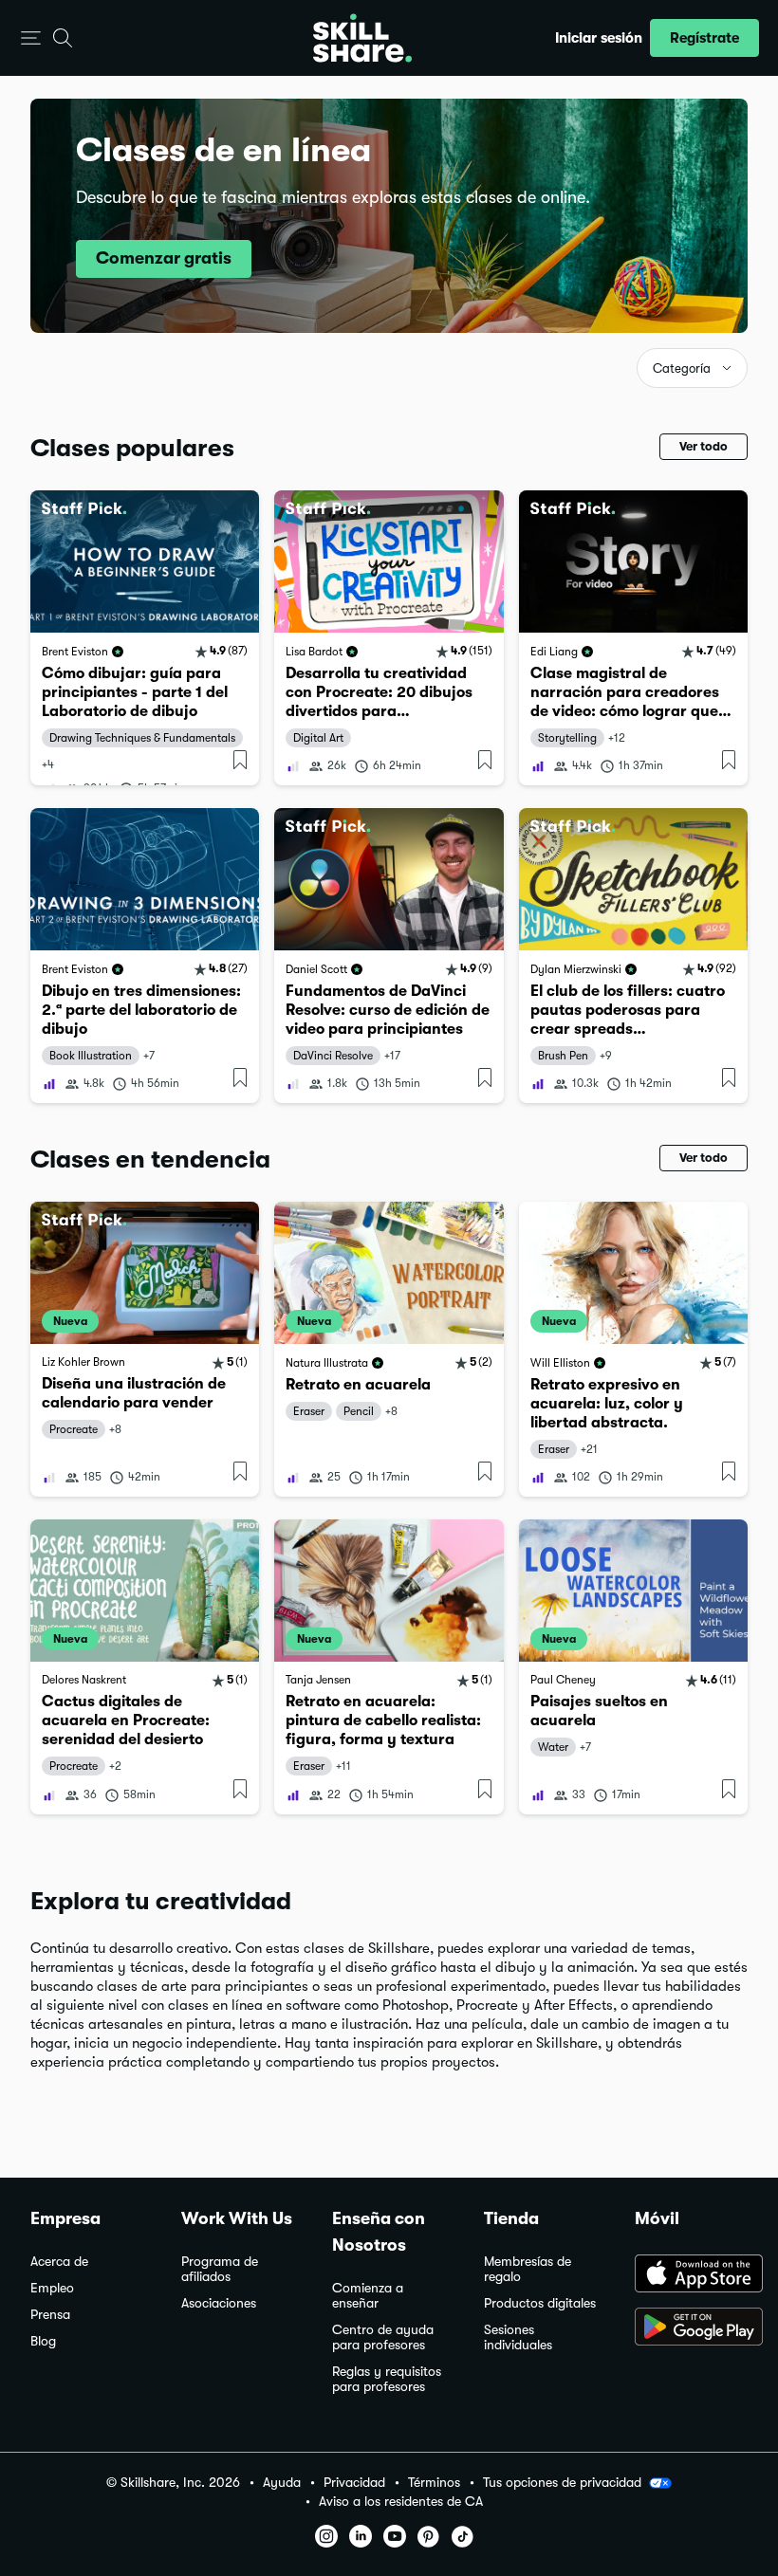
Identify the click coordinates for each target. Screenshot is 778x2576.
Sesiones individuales (518, 2337)
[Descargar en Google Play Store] (691, 2328)
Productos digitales (540, 2303)
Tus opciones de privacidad (562, 2482)
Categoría (682, 368)
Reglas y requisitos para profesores (387, 2379)
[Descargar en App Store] (691, 2275)
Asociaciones (219, 2303)
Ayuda (282, 2483)
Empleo (52, 2288)
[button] (31, 38)
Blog (43, 2341)
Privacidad (354, 2483)
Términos (434, 2483)
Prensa (50, 2315)
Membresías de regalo (528, 2269)
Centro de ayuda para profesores (383, 2337)
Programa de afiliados (220, 2269)
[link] (145, 638)
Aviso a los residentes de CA (401, 2502)
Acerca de (59, 2262)
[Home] (362, 38)
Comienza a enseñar (368, 2296)
